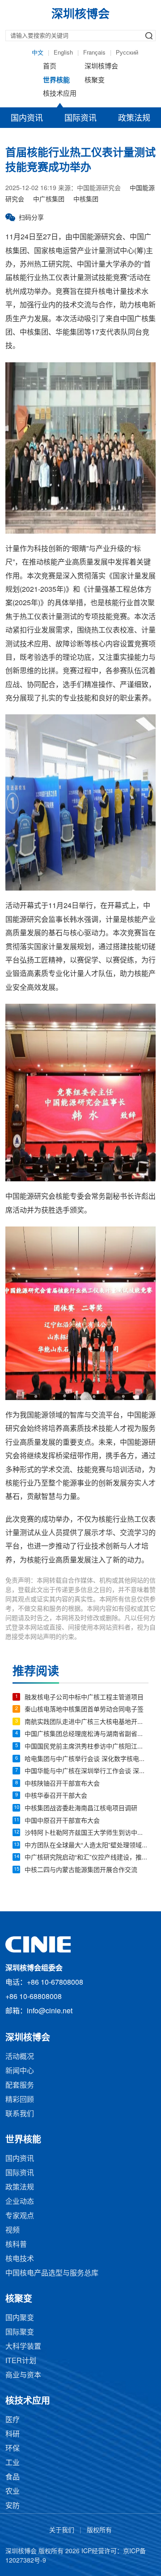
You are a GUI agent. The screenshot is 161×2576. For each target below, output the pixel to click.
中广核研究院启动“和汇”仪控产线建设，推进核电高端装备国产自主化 (87, 1858)
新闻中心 (20, 2071)
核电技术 (20, 2259)
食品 (13, 2477)
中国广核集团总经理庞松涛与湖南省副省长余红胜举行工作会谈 (87, 1734)
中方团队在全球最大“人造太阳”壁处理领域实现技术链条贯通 (87, 1846)
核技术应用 (60, 94)
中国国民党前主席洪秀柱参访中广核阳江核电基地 (87, 1747)
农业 (13, 2492)
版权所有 (99, 2531)
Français (94, 53)
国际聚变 (20, 2332)
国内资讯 (27, 119)
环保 (13, 2449)
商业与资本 (23, 2375)
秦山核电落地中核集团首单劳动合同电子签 (84, 1710)
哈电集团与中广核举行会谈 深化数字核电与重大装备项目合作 (87, 1759)
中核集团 (86, 200)
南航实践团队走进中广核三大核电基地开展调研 (87, 1722)
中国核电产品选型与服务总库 (52, 2273)
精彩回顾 (20, 2100)
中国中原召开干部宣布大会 (62, 1821)
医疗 (13, 2420)
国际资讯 (80, 119)
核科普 (16, 2245)
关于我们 (62, 2531)
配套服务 (20, 2086)
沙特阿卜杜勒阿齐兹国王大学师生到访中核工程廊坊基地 (87, 1833)
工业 (13, 2463)
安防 (13, 2506)
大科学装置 (23, 2347)
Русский (127, 53)
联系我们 (20, 2114)
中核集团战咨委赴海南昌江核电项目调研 (81, 1809)
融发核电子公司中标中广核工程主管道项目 (84, 1698)
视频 (13, 2230)
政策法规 (134, 119)
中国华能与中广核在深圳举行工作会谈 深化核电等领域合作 (87, 1772)
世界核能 (56, 81)
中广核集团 (49, 200)
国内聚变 (20, 2318)
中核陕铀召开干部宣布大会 (62, 1784)
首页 (50, 67)
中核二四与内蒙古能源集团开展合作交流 (81, 1870)
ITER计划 (21, 2361)
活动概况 (20, 2057)
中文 (38, 53)
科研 (13, 2434)
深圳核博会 (101, 67)
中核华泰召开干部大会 (56, 1796)
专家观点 (20, 2216)
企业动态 (20, 2202)
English (63, 53)
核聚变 (95, 81)
